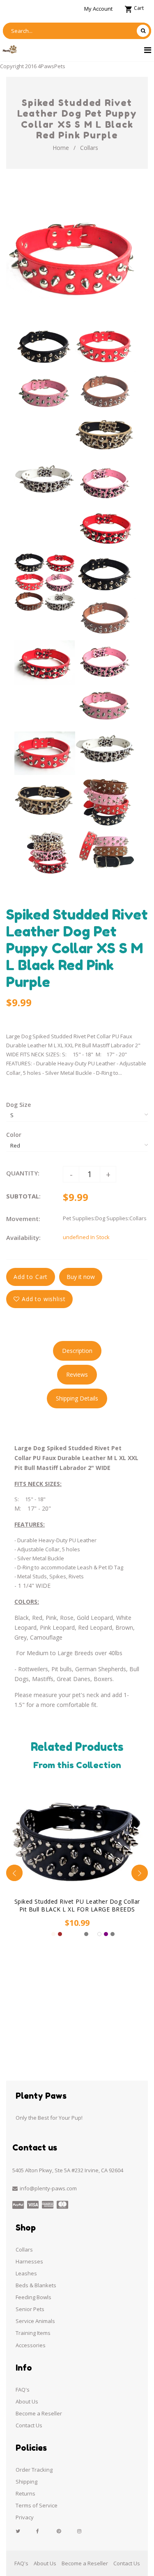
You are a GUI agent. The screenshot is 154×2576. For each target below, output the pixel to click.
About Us (27, 2401)
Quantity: (23, 1173)
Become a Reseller (39, 2413)
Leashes (26, 2273)
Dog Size (18, 1105)
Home (61, 148)
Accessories (31, 2345)
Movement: (23, 1219)
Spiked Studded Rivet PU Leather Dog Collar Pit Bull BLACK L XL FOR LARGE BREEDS (77, 1905)
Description (77, 1351)
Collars (89, 148)
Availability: (23, 1237)
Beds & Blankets (36, 2285)
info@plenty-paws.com (48, 2188)
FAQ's (23, 2390)
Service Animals (35, 2321)
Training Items (33, 2333)
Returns (25, 2493)
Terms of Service (37, 2505)
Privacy (25, 2517)
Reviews (77, 1374)
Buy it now (81, 1277)
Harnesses (29, 2261)
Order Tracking (34, 2470)
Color (14, 1135)
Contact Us (29, 2425)
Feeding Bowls (33, 2297)
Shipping (26, 2482)
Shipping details (77, 1398)
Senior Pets (30, 2309)
